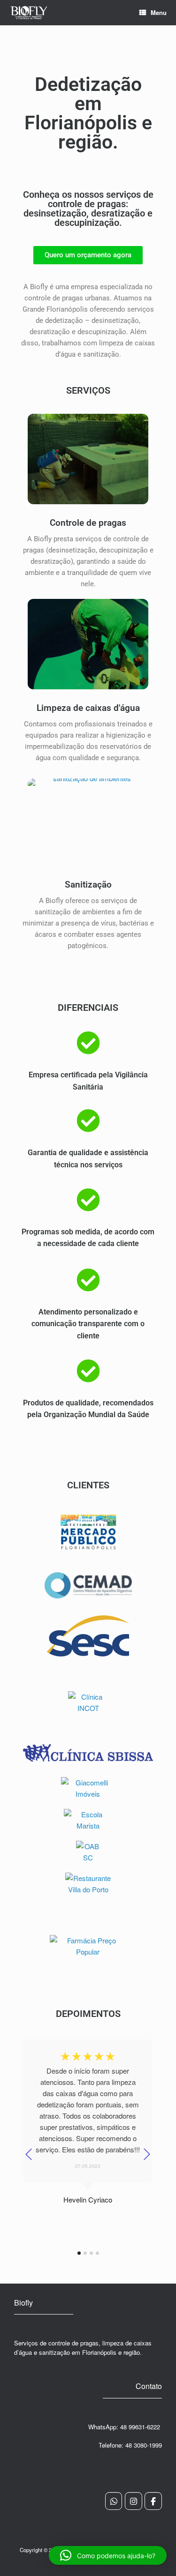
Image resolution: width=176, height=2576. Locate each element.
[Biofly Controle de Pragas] (29, 13)
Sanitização (88, 885)
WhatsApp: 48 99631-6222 (125, 2427)
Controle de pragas (88, 523)
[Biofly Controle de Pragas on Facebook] (153, 2501)
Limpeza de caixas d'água (88, 708)
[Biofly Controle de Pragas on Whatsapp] (114, 2501)
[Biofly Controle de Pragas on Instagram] (134, 2501)
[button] (108, 2555)
